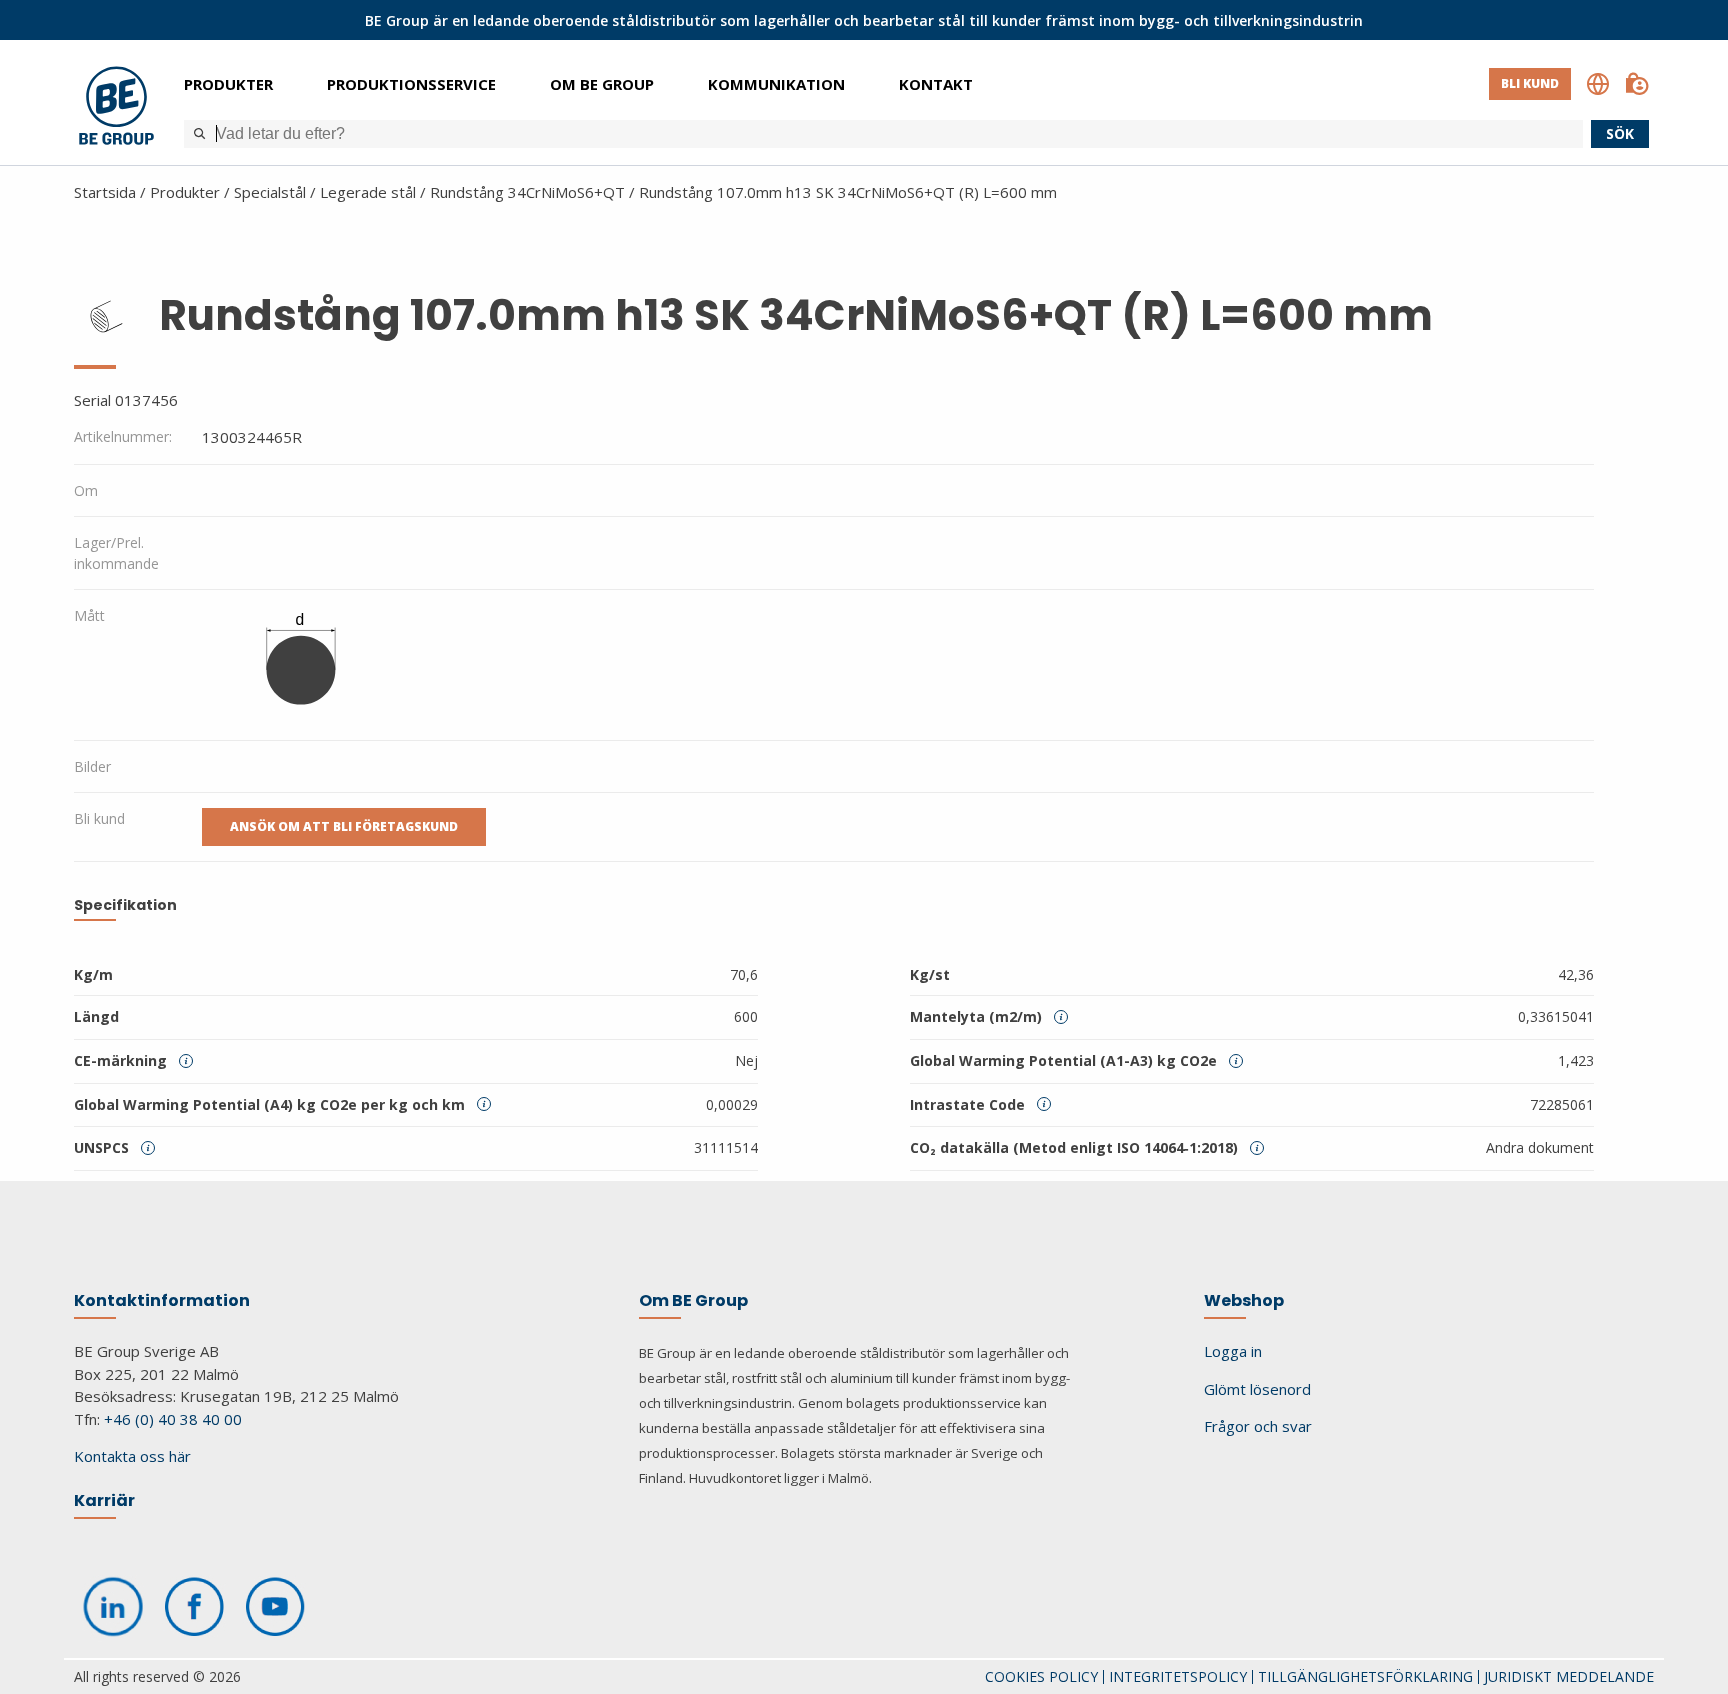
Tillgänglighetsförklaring (1365, 1676)
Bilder (92, 766)
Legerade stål (368, 192)
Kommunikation (776, 84)
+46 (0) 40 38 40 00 (173, 1419)
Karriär (104, 1500)
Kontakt (936, 84)
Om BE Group (602, 84)
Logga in (1233, 1351)
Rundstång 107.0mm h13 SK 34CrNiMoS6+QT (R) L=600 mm (848, 192)
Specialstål (270, 192)
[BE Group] (116, 108)
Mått (89, 615)
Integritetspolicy (1178, 1676)
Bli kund (1530, 83)
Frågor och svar (1258, 1426)
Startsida (105, 192)
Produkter (228, 84)
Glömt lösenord (1257, 1389)
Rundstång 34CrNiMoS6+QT (527, 192)
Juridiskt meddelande (1569, 1676)
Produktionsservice (411, 84)
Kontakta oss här (132, 1456)
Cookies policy (1041, 1676)
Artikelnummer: (123, 436)
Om (86, 490)
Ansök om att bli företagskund (344, 826)
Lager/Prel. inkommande (116, 553)
